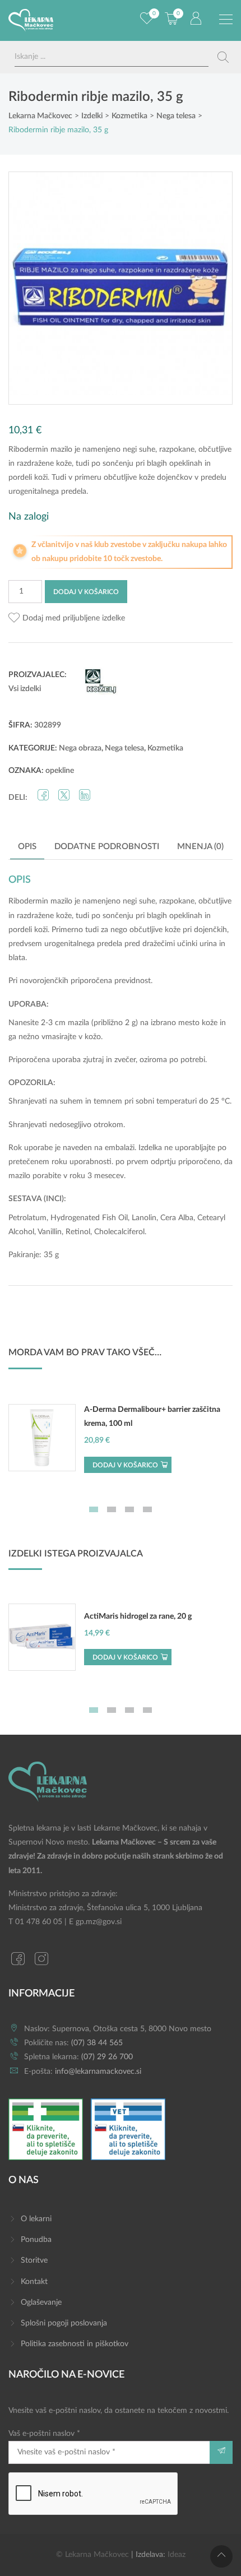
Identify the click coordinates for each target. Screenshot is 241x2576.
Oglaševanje (41, 2302)
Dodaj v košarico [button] (125, 1465)
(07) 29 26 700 (107, 2057)
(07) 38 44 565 (97, 2043)
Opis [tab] (27, 847)
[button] (67, 618)
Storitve (34, 2260)
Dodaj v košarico (86, 592)
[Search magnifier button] (223, 57)
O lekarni (36, 2219)
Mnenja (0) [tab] (200, 847)
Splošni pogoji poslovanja (64, 2323)
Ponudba (36, 2240)
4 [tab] (147, 1509)
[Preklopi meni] (226, 20)
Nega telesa (124, 748)
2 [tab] (112, 1509)
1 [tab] (94, 1509)
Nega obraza (80, 748)
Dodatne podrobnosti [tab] (107, 847)
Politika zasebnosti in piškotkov (75, 2344)
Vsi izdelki (25, 689)
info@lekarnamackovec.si (98, 2072)
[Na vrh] (221, 2556)
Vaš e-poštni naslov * (44, 2434)
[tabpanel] (121, 1444)
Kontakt (34, 2282)
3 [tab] (129, 1509)
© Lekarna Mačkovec (92, 2555)
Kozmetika (165, 748)
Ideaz (177, 2555)
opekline (60, 771)
